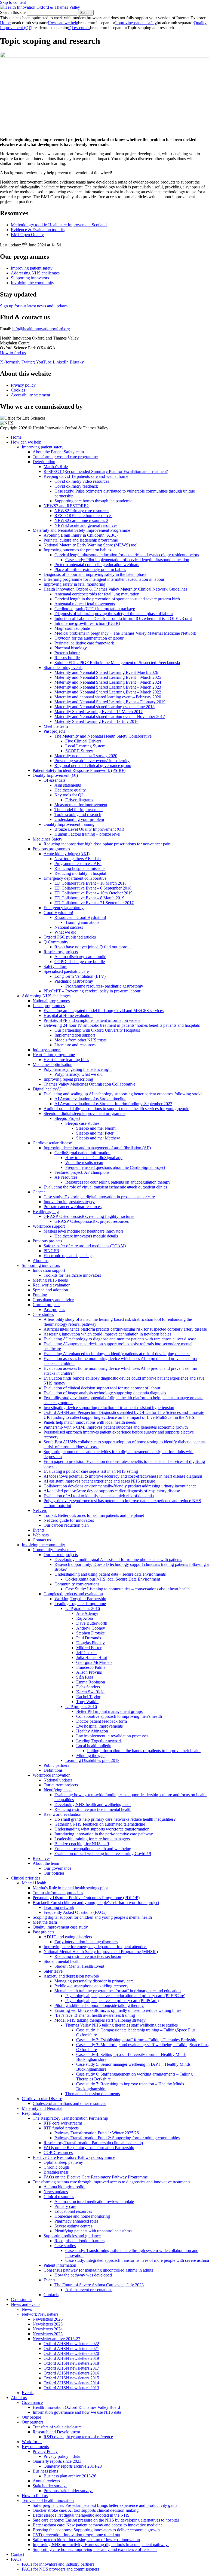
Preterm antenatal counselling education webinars (97, 565)
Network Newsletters (40, 2314)
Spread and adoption (50, 1290)
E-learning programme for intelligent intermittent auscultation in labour (104, 579)
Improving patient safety (136, 23)
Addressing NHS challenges (35, 273)
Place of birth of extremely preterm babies (90, 569)
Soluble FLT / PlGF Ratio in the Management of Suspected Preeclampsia (117, 663)
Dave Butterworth (92, 1623)
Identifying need (58, 1790)
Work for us (32, 2442)
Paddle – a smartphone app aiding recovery (91, 1986)
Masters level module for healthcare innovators (84, 1231)
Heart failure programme (54, 1055)
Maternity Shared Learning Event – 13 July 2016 (96, 721)
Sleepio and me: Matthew (98, 1138)
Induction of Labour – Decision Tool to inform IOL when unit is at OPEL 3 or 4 (123, 618)
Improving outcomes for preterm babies (77, 550)
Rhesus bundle (67, 658)
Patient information (60, 2265)
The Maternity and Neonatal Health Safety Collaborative (103, 736)
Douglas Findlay (90, 1643)
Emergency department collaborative (75, 878)
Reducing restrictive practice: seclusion (88, 1956)
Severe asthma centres (73, 2226)
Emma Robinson (91, 1682)
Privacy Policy (45, 2451)
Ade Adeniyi (87, 1613)
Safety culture (55, 966)
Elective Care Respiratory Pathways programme (74, 2157)
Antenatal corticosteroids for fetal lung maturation (97, 594)
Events (39, 1530)
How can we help (63, 23)
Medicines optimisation (53, 1064)
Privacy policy (23, 385)
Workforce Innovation (52, 1775)
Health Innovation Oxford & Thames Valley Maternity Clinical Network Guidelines (115, 589)
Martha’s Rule (56, 467)
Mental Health (34, 1883)
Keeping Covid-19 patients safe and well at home (86, 476)
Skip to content (13, 2)
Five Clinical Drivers (83, 741)
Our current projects (61, 1555)
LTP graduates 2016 (83, 1608)
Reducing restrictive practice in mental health (93, 1809)
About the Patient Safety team (58, 452)
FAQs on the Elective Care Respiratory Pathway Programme (96, 2177)
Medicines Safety (47, 839)
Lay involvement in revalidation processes (112, 1736)
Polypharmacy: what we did (79, 1074)
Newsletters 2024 (48, 2329)
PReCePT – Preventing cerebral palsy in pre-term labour (92, 991)
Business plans (45, 2471)
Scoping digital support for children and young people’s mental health (92, 1917)
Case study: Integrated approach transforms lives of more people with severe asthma (137, 2260)
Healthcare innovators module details (86, 1236)
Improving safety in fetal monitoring (74, 584)
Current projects (46, 1305)
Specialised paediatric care (66, 971)
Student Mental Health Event (79, 1966)
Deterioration (44, 462)
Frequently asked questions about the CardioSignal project (115, 1167)
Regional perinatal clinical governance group (93, 766)
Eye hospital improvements (99, 1726)
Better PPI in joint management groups (109, 1711)
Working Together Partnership (80, 1599)
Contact (18, 2554)
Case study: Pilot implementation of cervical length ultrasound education (127, 560)
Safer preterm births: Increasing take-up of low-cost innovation (86, 2540)
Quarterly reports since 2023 (57, 2461)
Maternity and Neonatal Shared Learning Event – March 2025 (108, 677)
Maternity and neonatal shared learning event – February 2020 (108, 697)
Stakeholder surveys (50, 2486)
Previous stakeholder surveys (68, 2491)
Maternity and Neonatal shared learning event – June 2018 (104, 707)
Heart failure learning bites (66, 1060)
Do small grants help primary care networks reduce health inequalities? (115, 1819)
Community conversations (77, 1584)
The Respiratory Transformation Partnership (70, 2118)
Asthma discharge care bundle (80, 957)
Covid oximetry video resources (82, 481)
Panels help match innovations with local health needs (90, 1422)
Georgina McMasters (94, 1662)
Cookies (18, 390)
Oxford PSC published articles (70, 937)
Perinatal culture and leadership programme (81, 540)
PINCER (51, 1251)
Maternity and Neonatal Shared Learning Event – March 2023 (108, 687)
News (27, 2309)
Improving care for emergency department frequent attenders (95, 1947)
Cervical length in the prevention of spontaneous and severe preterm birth (117, 599)
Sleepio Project (67, 1118)
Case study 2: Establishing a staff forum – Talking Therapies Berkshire (137, 2040)
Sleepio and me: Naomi (96, 1128)
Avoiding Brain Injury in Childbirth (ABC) (81, 535)
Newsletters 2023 (48, 2334)
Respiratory (32, 2113)
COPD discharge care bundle (80, 962)
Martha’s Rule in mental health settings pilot (70, 1888)
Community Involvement (54, 1550)
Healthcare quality (70, 790)
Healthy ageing (46, 1211)
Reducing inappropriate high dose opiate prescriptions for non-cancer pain (107, 844)
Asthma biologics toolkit (64, 2187)
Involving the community (33, 283)
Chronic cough (56, 2167)
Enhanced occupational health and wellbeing (93, 1849)
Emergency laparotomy (64, 908)
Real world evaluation (52, 1285)
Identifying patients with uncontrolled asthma (93, 2231)
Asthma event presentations (89, 2290)
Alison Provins (89, 1672)
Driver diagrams (79, 800)
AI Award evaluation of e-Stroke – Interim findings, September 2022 (113, 1104)
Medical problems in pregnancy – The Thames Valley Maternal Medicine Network (125, 633)
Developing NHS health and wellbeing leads (93, 1805)
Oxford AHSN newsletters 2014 (71, 2383)
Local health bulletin (94, 1746)
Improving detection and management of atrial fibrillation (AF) (97, 1148)
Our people (31, 2417)
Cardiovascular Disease (42, 2099)
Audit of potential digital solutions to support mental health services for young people (116, 1109)
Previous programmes (51, 849)
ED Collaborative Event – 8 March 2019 (89, 898)
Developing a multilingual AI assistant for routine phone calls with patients (118, 1559)
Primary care (65, 2206)
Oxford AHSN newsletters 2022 (71, 2344)
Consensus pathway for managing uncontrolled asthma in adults (98, 2270)
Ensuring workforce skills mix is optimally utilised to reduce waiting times (118, 2010)
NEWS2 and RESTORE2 (66, 506)
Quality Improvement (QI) (55, 775)
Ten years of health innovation (48, 2500)
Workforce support (49, 1226)
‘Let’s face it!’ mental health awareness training (95, 2015)
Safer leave (53, 1971)
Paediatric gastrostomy (74, 981)
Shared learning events (63, 667)
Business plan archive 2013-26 (70, 2476)
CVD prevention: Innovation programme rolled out (76, 2535)
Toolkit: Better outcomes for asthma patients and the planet (94, 1515)
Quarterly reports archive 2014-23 (73, 2466)
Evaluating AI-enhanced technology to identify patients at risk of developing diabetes (117, 1354)
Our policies (54, 1873)
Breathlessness (56, 2172)
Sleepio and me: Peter (95, 1133)
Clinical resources (59, 2197)
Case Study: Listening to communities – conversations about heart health (127, 1589)
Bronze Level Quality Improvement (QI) (89, 829)
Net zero (40, 1510)
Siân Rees (85, 1677)
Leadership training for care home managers (92, 1839)
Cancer (39, 1192)
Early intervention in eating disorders (86, 1942)
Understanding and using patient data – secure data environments (110, 1574)
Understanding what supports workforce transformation (102, 1829)
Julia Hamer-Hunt (92, 1657)
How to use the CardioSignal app (94, 1158)
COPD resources (58, 2152)
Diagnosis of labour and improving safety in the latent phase (95, 574)
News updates (56, 2192)
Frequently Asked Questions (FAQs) (75, 1912)
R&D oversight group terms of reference (78, 2437)
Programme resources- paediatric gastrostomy (104, 986)
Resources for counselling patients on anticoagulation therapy (118, 1182)
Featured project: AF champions (82, 1172)
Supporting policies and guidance (72, 2236)
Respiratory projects (61, 952)
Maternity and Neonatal (42, 2108)
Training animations (82, 922)
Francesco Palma (91, 1667)
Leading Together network (99, 1741)
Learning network (59, 1907)
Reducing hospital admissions (80, 868)
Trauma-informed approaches (58, 1893)
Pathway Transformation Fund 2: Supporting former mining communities (117, 2138)
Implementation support (75, 1035)
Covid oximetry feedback (76, 486)
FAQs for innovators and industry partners (58, 2564)
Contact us (42, 1540)
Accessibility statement (30, 395)
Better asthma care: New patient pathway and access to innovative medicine (98, 2525)
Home (5, 23)
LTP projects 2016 (81, 1706)
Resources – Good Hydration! (80, 917)
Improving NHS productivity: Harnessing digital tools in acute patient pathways (101, 2545)
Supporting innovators (30, 278)
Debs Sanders (88, 1687)
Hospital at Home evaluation (68, 1015)
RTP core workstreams (63, 2123)
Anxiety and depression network (71, 1976)
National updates (58, 1780)
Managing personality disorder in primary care (94, 1981)
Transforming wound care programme (65, 457)
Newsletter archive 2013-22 (56, 2339)
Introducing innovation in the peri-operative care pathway (104, 1834)
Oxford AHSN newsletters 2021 (71, 2349)
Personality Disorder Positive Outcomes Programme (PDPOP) (86, 1898)
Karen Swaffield (90, 1692)
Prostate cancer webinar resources (73, 1207)
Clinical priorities (26, 1878)
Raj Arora (85, 1618)
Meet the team (56, 726)
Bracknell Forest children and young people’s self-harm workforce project (96, 1903)
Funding (40, 1295)
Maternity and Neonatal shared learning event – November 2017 (110, 716)
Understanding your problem (79, 819)
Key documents (35, 2447)
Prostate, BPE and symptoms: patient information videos (92, 1020)
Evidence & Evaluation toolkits (38, 230)
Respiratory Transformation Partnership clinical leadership (93, 2143)
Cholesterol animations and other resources (69, 2103)
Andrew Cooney (91, 1628)
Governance (32, 2402)
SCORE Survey (79, 751)
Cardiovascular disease (52, 1143)
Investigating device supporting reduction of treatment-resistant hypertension (109, 1408)
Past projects (54, 731)
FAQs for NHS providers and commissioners (60, 2569)
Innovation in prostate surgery (69, 1202)
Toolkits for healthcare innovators (72, 1275)
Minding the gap (90, 1755)
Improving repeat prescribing (68, 1079)
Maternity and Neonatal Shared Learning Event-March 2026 (106, 672)
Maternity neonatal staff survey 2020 (86, 756)
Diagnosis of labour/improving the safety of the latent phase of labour (114, 614)
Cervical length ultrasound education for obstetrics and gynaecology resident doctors (127, 555)
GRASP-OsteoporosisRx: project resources (92, 1221)
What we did (65, 932)
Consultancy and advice (53, 1300)
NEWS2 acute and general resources (86, 525)
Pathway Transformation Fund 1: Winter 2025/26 (97, 2133)
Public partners (56, 1765)
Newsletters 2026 (48, 2319)
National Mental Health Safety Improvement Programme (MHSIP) (101, 1952)
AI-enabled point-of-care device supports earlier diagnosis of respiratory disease (112, 1491)
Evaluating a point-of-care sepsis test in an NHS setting (91, 1471)
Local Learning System (85, 746)
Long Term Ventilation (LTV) (80, 976)
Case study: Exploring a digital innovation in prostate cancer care (99, 1197)
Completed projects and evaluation (73, 1594)
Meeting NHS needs (50, 1280)
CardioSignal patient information (82, 1153)
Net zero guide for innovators (69, 1520)
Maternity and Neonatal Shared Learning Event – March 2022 (108, 692)
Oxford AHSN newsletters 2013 (71, 2388)
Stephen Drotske (90, 1633)
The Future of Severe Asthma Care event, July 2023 (99, 2285)
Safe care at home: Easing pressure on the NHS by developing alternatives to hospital (106, 2520)
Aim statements (68, 785)
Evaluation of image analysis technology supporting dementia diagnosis (105, 1393)
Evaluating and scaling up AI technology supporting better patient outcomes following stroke (123, 1094)
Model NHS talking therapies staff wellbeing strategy (100, 2020)
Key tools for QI (69, 795)
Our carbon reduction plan (66, 1525)
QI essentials (79, 28)
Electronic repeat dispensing (68, 1256)
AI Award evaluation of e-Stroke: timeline (90, 1099)
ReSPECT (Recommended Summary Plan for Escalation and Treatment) (106, 471)
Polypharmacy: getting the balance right (78, 1069)
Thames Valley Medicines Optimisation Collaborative (89, 1084)
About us (41, 1261)
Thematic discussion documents (93, 2094)
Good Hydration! (58, 913)
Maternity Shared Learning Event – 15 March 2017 (99, 712)
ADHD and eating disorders (68, 1937)
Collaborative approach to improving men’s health (119, 1716)
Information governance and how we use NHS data (77, 2412)
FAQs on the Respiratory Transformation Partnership (89, 2148)
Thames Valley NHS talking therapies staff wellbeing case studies (122, 2025)
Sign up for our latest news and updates (34, 306)
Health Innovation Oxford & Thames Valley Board (76, 2407)
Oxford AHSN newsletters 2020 (71, 2353)
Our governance (57, 1868)
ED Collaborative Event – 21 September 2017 (94, 903)
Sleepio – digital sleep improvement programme (84, 1113)
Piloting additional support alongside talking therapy (99, 2005)
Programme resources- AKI (78, 864)
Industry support (47, 1050)
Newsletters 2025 (48, 2324)
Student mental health (62, 1961)
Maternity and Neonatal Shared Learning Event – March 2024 (108, 682)
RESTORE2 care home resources (83, 516)
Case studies (43, 1314)
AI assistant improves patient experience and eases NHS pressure (99, 1481)
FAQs (16, 2559)
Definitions (53, 1770)
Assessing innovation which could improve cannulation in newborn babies (107, 1334)
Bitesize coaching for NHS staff (82, 1844)
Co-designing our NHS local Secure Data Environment (113, 1579)
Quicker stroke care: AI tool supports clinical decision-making (86, 2510)
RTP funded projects (61, 2128)
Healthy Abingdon (92, 1731)
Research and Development (56, 2432)
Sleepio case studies (82, 1123)
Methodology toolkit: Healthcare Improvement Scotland (59, 225)
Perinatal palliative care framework (84, 643)
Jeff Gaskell (86, 1653)
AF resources (66, 1177)
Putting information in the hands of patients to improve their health (144, 1751)
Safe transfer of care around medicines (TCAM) (85, 1246)
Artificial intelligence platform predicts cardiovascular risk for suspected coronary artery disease (125, 1329)
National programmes (51, 1001)
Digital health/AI (47, 1089)
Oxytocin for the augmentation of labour (89, 638)
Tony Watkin (87, 1702)
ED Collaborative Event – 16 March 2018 (90, 883)
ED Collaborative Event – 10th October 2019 (93, 893)
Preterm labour (67, 653)
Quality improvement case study (60, 1927)
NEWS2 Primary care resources (82, 511)
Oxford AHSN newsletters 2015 (71, 2378)
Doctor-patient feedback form (102, 1721)
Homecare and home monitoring (82, 2216)
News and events (26, 2304)
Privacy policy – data (62, 2456)
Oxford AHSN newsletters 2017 (71, 2368)
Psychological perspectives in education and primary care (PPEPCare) (125, 1996)
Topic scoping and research (78, 815)
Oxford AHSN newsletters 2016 (71, 2373)
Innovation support (49, 1270)
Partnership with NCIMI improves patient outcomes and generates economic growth (116, 1427)
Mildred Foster (89, 1648)
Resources (42, 1858)
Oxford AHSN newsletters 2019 (71, 2358)
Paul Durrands (89, 1638)
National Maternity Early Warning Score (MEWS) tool (90, 545)
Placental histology (71, 648)
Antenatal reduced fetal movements (85, 604)
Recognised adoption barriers (79, 2241)
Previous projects (47, 1241)
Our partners (33, 2422)
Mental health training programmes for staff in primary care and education (118, 1991)
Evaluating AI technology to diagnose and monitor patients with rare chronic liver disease (120, 1339)
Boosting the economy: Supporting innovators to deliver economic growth (96, 2530)
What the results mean (84, 1162)
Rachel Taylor (88, 1697)
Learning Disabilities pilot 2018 (92, 1760)
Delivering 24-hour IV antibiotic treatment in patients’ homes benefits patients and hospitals (122, 1025)
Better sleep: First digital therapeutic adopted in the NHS (81, 2515)
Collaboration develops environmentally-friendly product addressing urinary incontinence (120, 1486)
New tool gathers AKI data (78, 859)
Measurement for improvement (81, 805)
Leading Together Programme (80, 1604)
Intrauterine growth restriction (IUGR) (87, 623)
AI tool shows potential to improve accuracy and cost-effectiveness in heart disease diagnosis (123, 1476)
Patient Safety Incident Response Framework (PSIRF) (79, 770)
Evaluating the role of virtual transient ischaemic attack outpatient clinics (105, 1187)
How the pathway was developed (83, 2275)
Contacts (51, 2295)
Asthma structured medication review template (94, 2201)
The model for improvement (79, 810)
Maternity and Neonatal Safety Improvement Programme (81, 530)
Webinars (41, 1535)
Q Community (56, 942)
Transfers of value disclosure (57, 2427)
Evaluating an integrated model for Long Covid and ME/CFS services (104, 1011)
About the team (46, 1863)
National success (69, 927)
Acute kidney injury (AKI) (67, 854)
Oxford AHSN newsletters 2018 (71, 2363)
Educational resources (73, 2211)
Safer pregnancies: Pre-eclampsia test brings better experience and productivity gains (105, 2505)
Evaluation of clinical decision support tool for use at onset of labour (102, 1388)
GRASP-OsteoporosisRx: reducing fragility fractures (89, 1216)
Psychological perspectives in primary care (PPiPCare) (112, 2001)
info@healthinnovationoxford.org (41, 329)
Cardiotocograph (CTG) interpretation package (95, 609)
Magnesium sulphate (72, 628)
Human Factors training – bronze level (87, 834)
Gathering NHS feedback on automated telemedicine (100, 1824)
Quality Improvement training (69, 824)
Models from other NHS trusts (80, 1040)
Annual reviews (46, 2481)
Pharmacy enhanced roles (76, 2221)
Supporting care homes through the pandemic (93, 501)
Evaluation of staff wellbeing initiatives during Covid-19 (103, 1854)
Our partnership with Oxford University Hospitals (97, 1030)
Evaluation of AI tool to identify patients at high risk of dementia (99, 1496)
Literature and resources (75, 1045)
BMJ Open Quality (27, 235)
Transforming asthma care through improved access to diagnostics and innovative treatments (111, 2182)
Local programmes (49, 1006)
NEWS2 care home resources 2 (81, 520)
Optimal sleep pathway (63, 2162)
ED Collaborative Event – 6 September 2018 (93, 888)
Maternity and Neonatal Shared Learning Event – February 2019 (110, 702)
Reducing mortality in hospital (80, 873)
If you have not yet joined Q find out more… (93, 947)
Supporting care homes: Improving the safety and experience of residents (95, 2549)
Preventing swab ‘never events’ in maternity (92, 761)
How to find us (13, 353)
